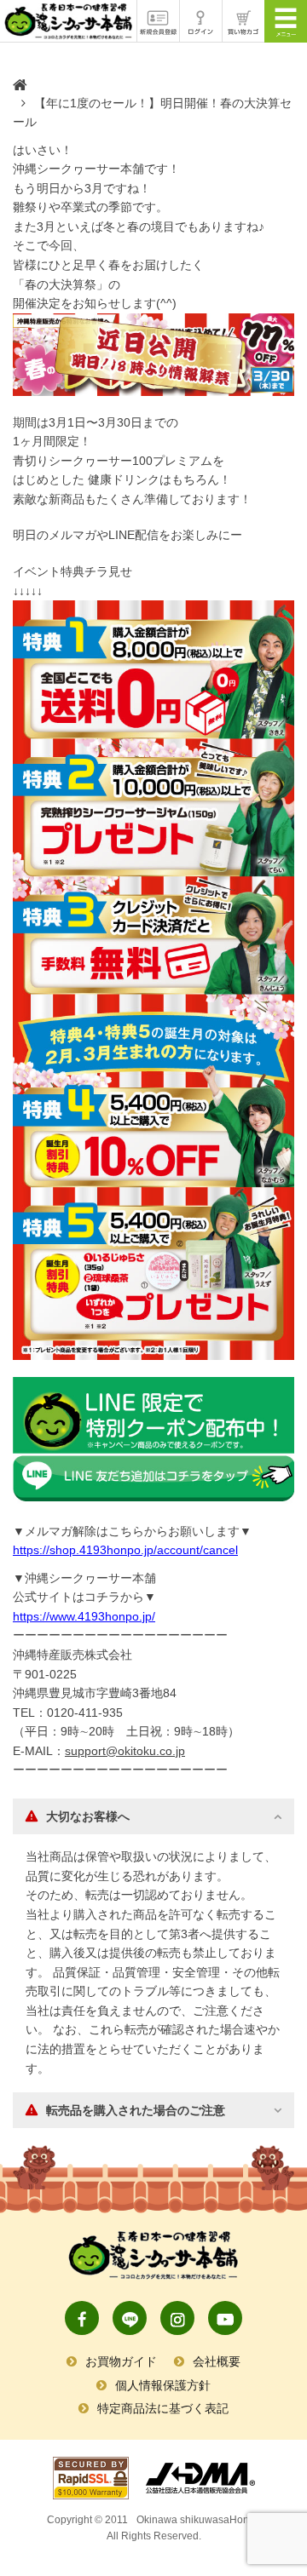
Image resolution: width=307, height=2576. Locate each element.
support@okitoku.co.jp (125, 1751)
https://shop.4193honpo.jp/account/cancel (125, 1550)
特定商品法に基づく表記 (163, 2408)
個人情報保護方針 (163, 2385)
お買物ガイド (121, 2361)
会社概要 (217, 2361)
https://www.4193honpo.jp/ (84, 1616)
